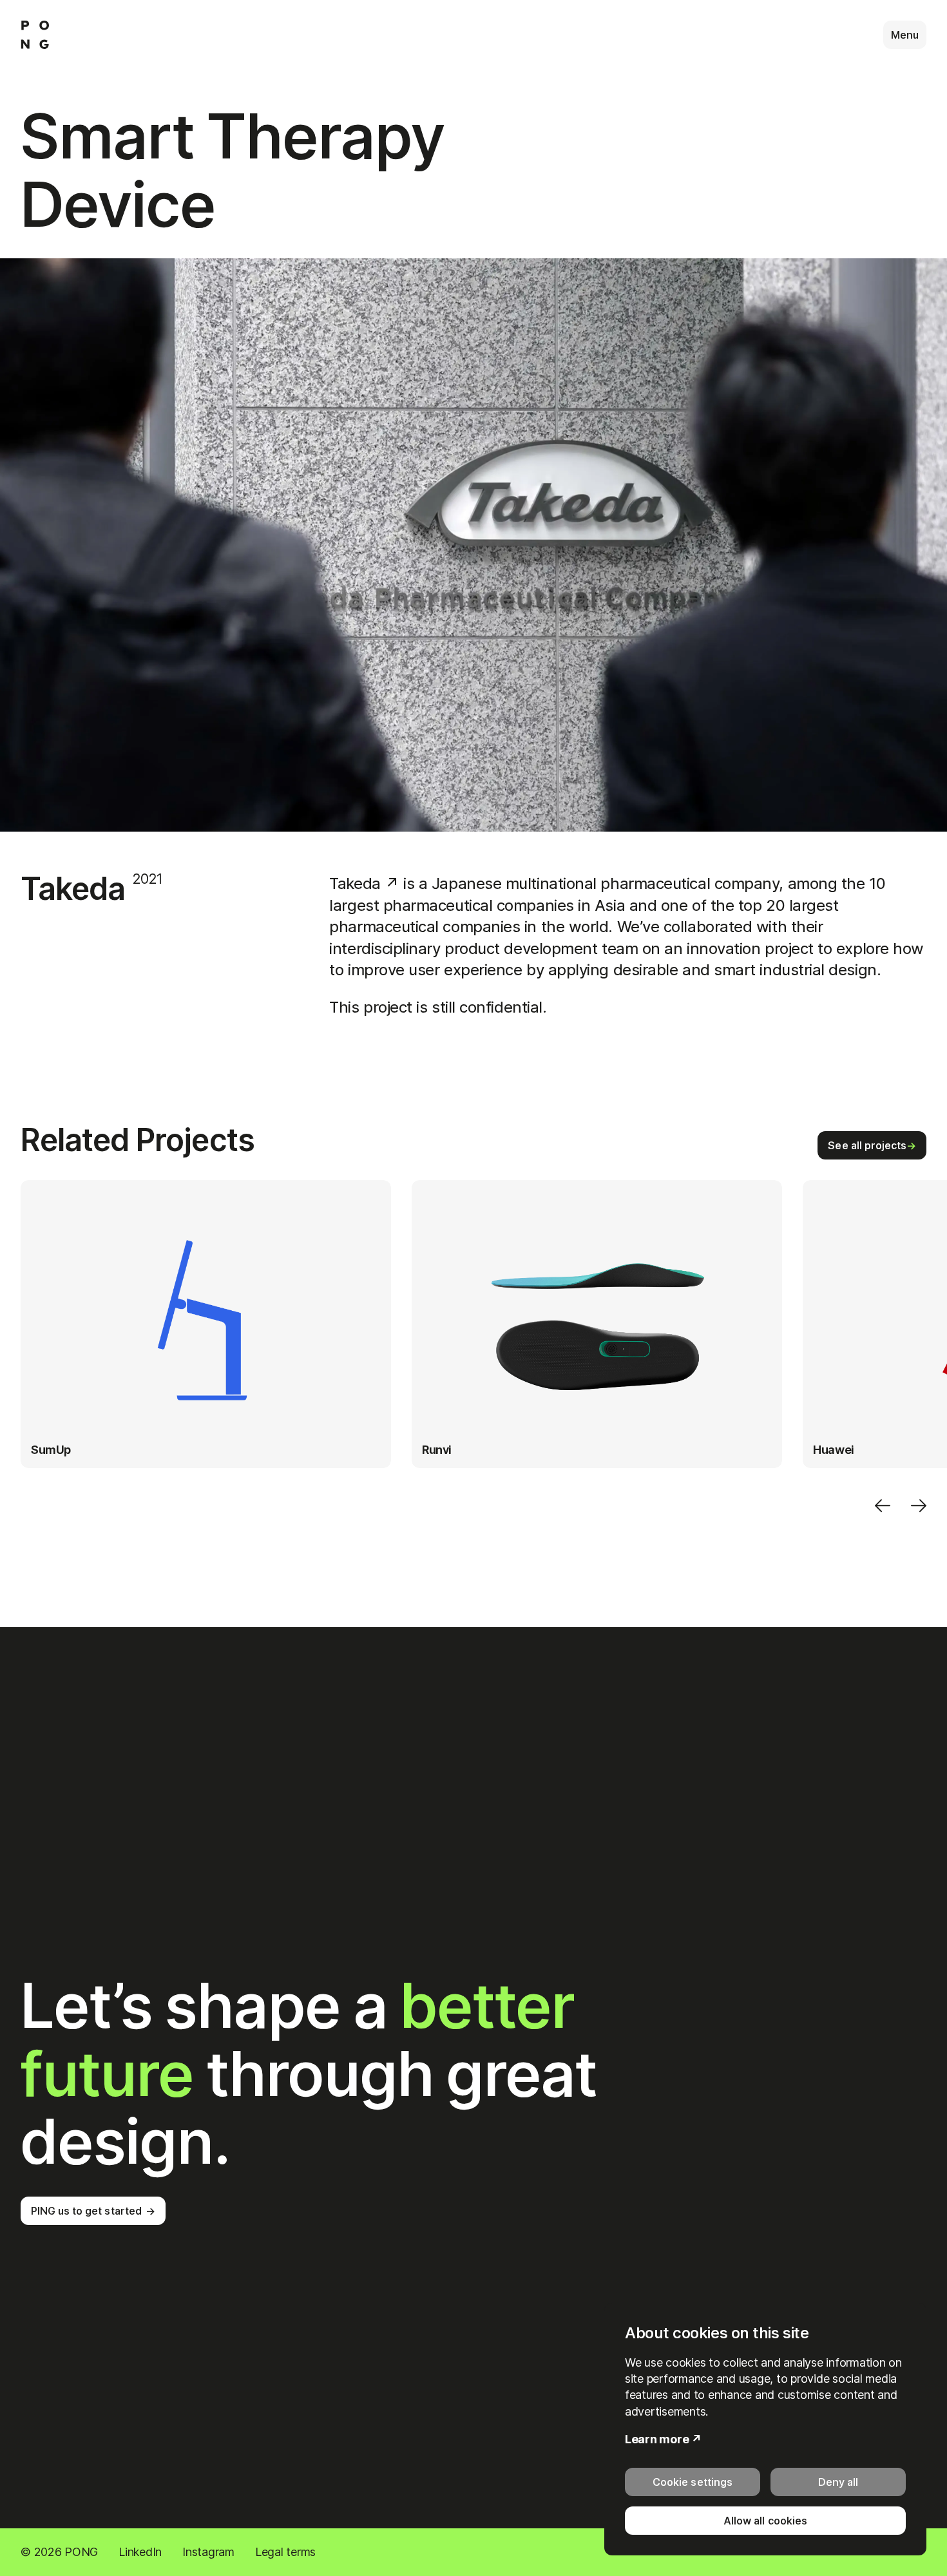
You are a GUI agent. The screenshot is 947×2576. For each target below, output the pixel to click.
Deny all (838, 2482)
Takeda (364, 883)
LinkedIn (140, 2552)
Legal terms (285, 2552)
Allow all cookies (765, 2521)
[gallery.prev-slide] (883, 1507)
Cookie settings (692, 2482)
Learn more (657, 2439)
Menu (905, 35)
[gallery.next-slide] (924, 1507)
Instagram (208, 2552)
